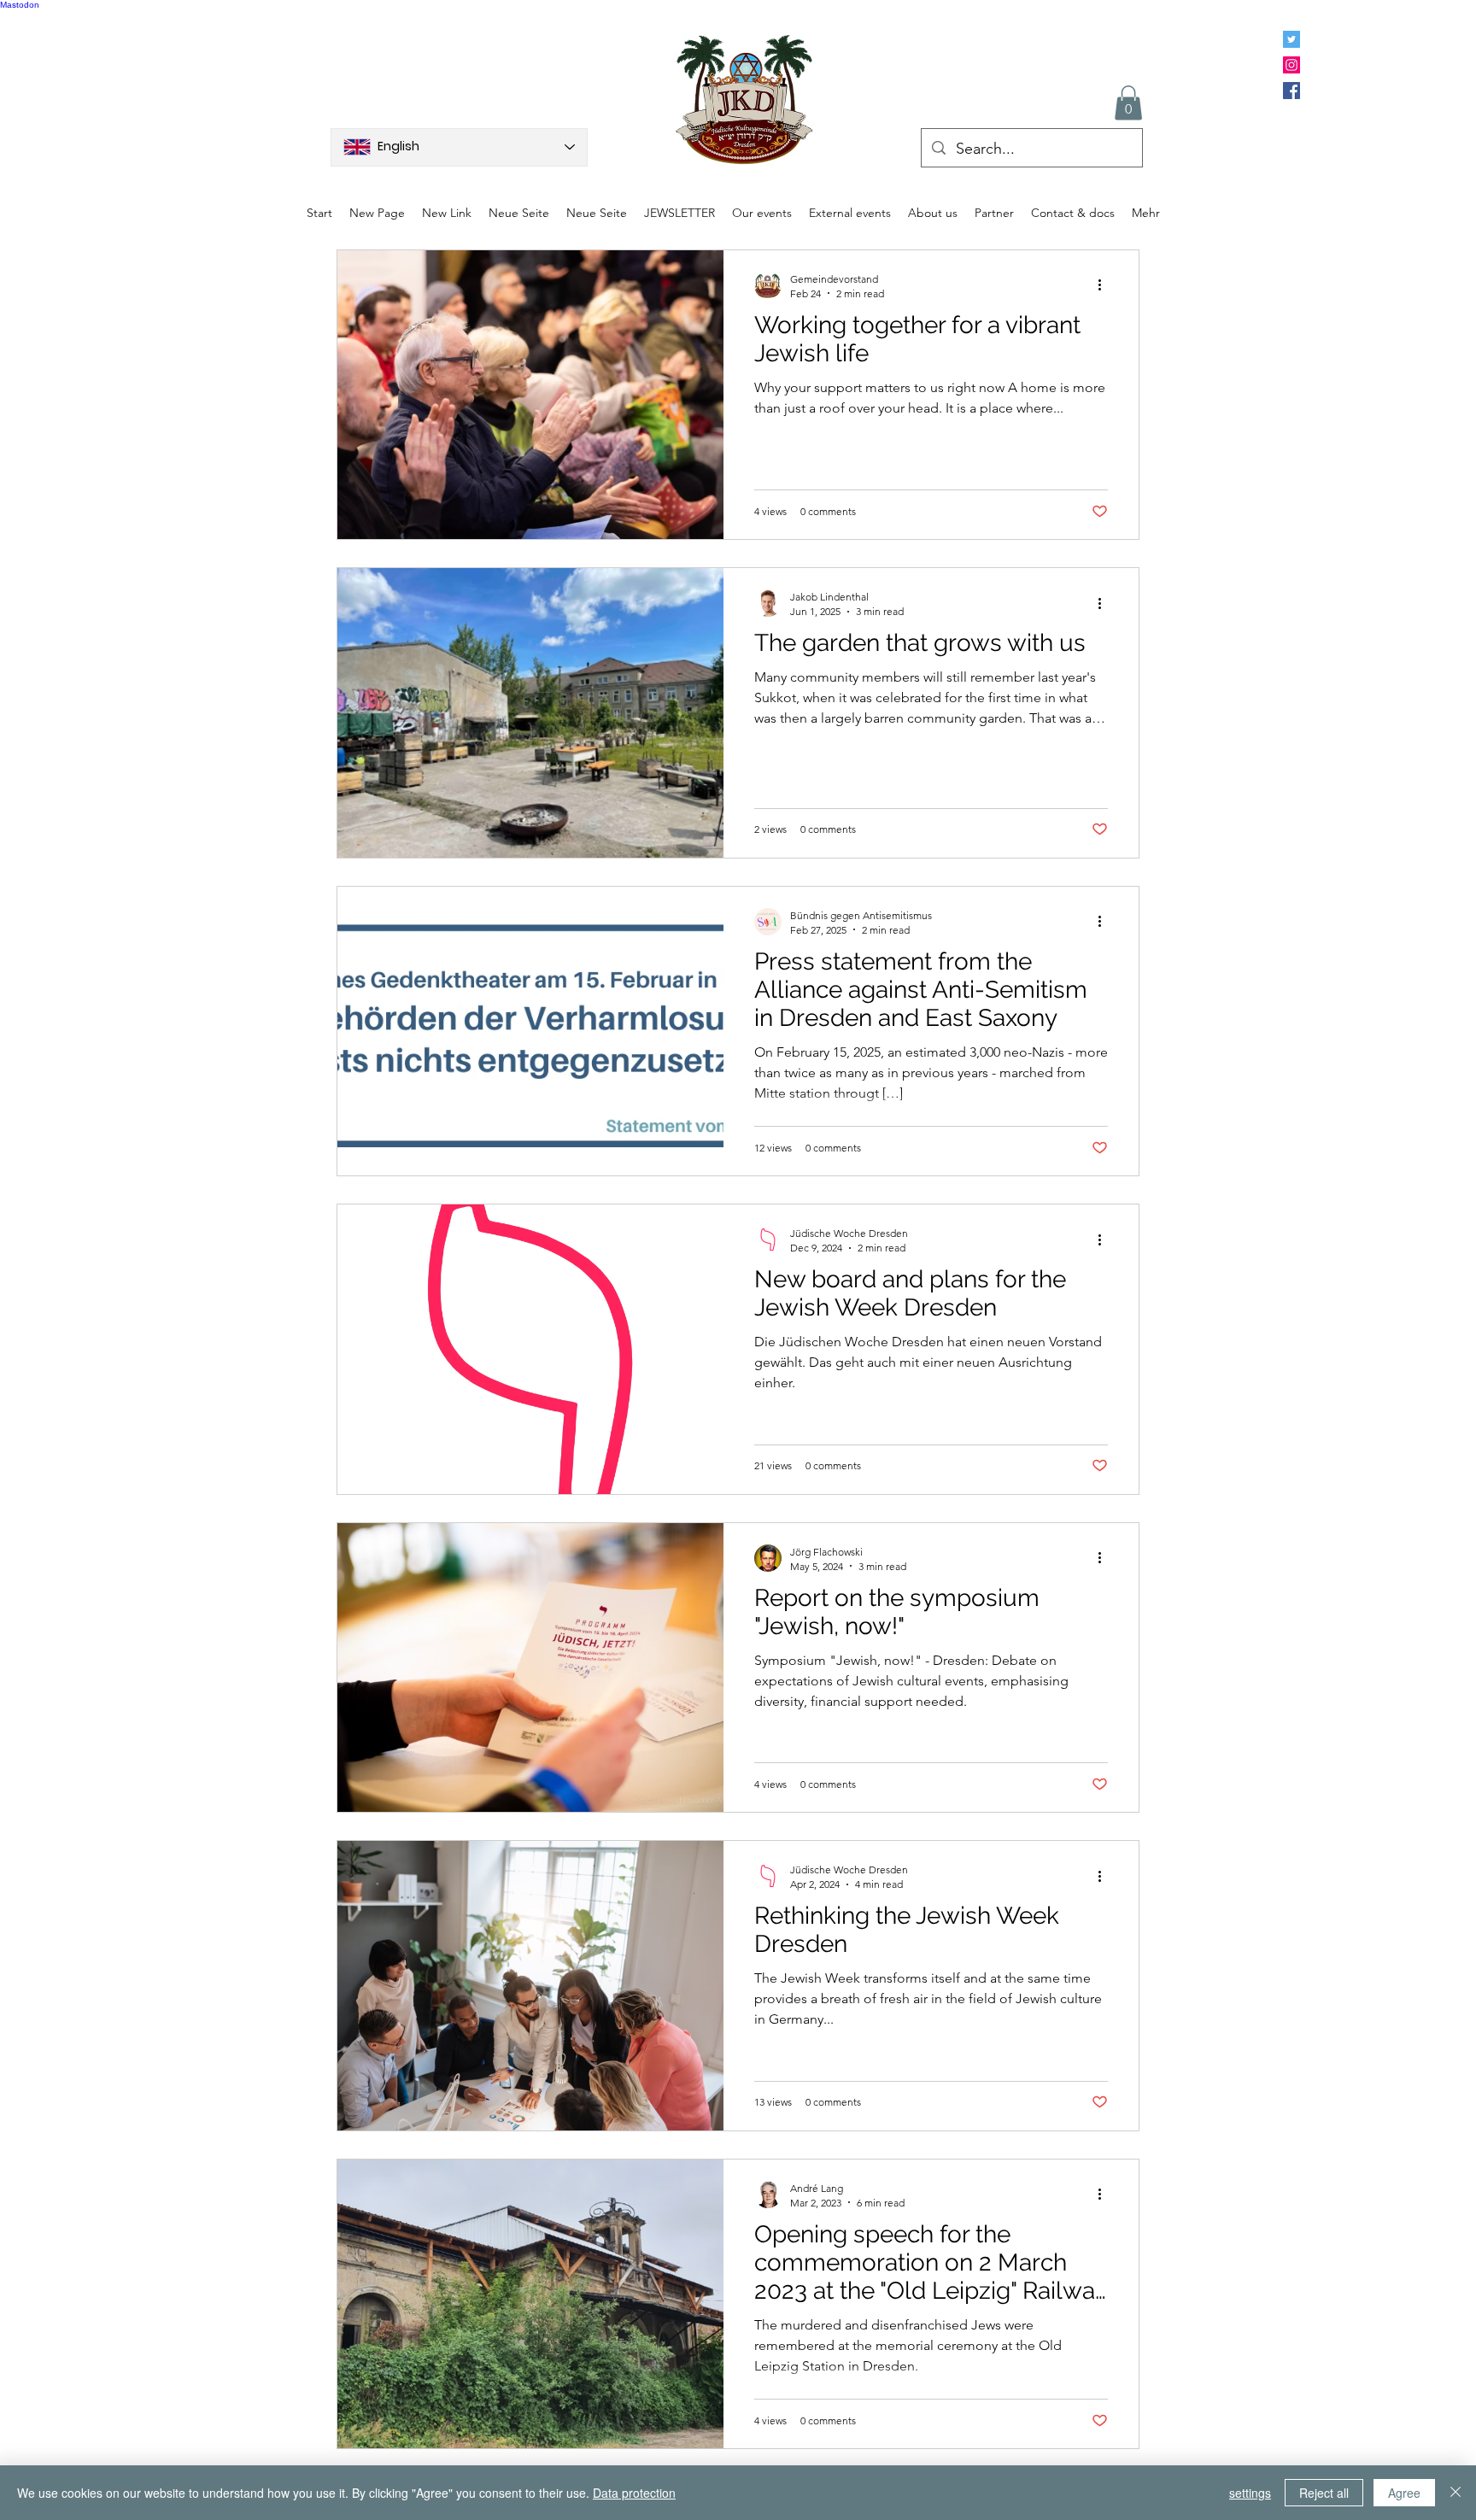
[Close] (1455, 2493)
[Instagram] (1291, 65)
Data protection (634, 2493)
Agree (1404, 2493)
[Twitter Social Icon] (1291, 39)
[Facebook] (1291, 91)
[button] (1128, 103)
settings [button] (1250, 2493)
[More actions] (1105, 285)
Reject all (1324, 2493)
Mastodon (20, 5)
